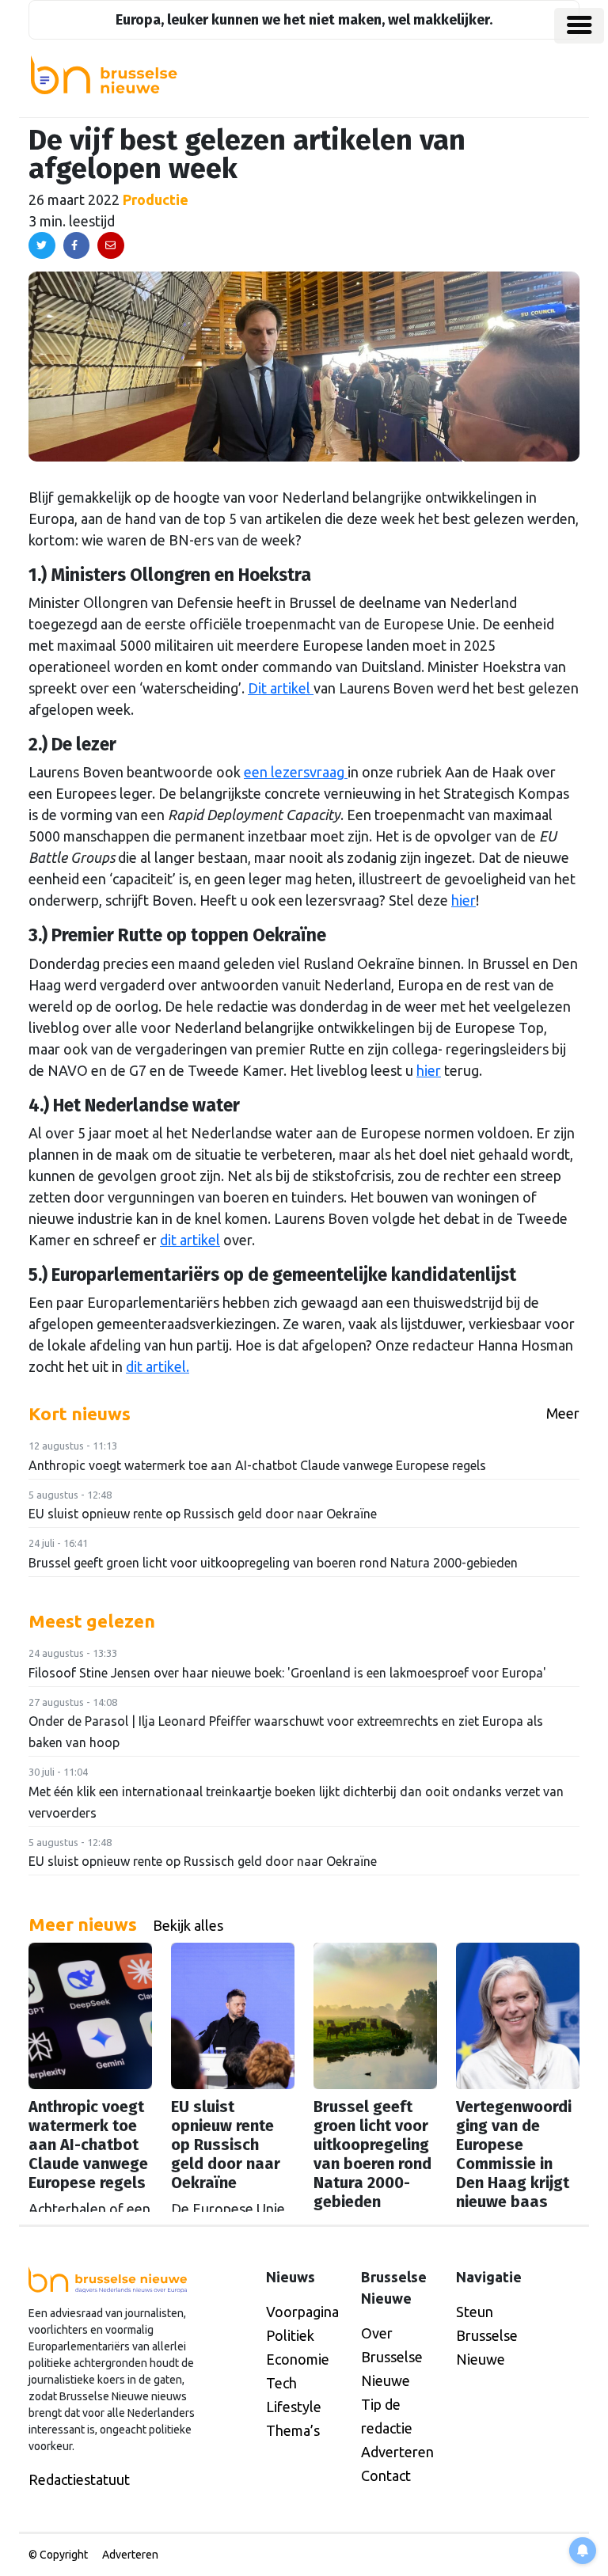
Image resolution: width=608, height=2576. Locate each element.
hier (464, 900)
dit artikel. (158, 1366)
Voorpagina (302, 2312)
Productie (156, 199)
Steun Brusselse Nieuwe (487, 2335)
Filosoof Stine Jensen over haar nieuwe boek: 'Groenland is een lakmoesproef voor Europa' (287, 1673)
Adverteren (397, 2452)
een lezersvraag (296, 772)
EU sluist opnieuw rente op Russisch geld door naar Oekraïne (203, 1514)
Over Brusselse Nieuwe (392, 2357)
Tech (281, 2383)
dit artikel (190, 1240)
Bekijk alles (188, 1925)
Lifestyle (294, 2407)
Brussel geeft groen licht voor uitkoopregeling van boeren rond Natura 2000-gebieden (273, 1563)
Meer (563, 1413)
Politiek (290, 2335)
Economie (298, 2359)
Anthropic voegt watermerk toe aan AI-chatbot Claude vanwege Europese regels (257, 1465)
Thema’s (293, 2430)
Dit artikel (281, 688)
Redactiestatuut (79, 2479)
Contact (386, 2475)
